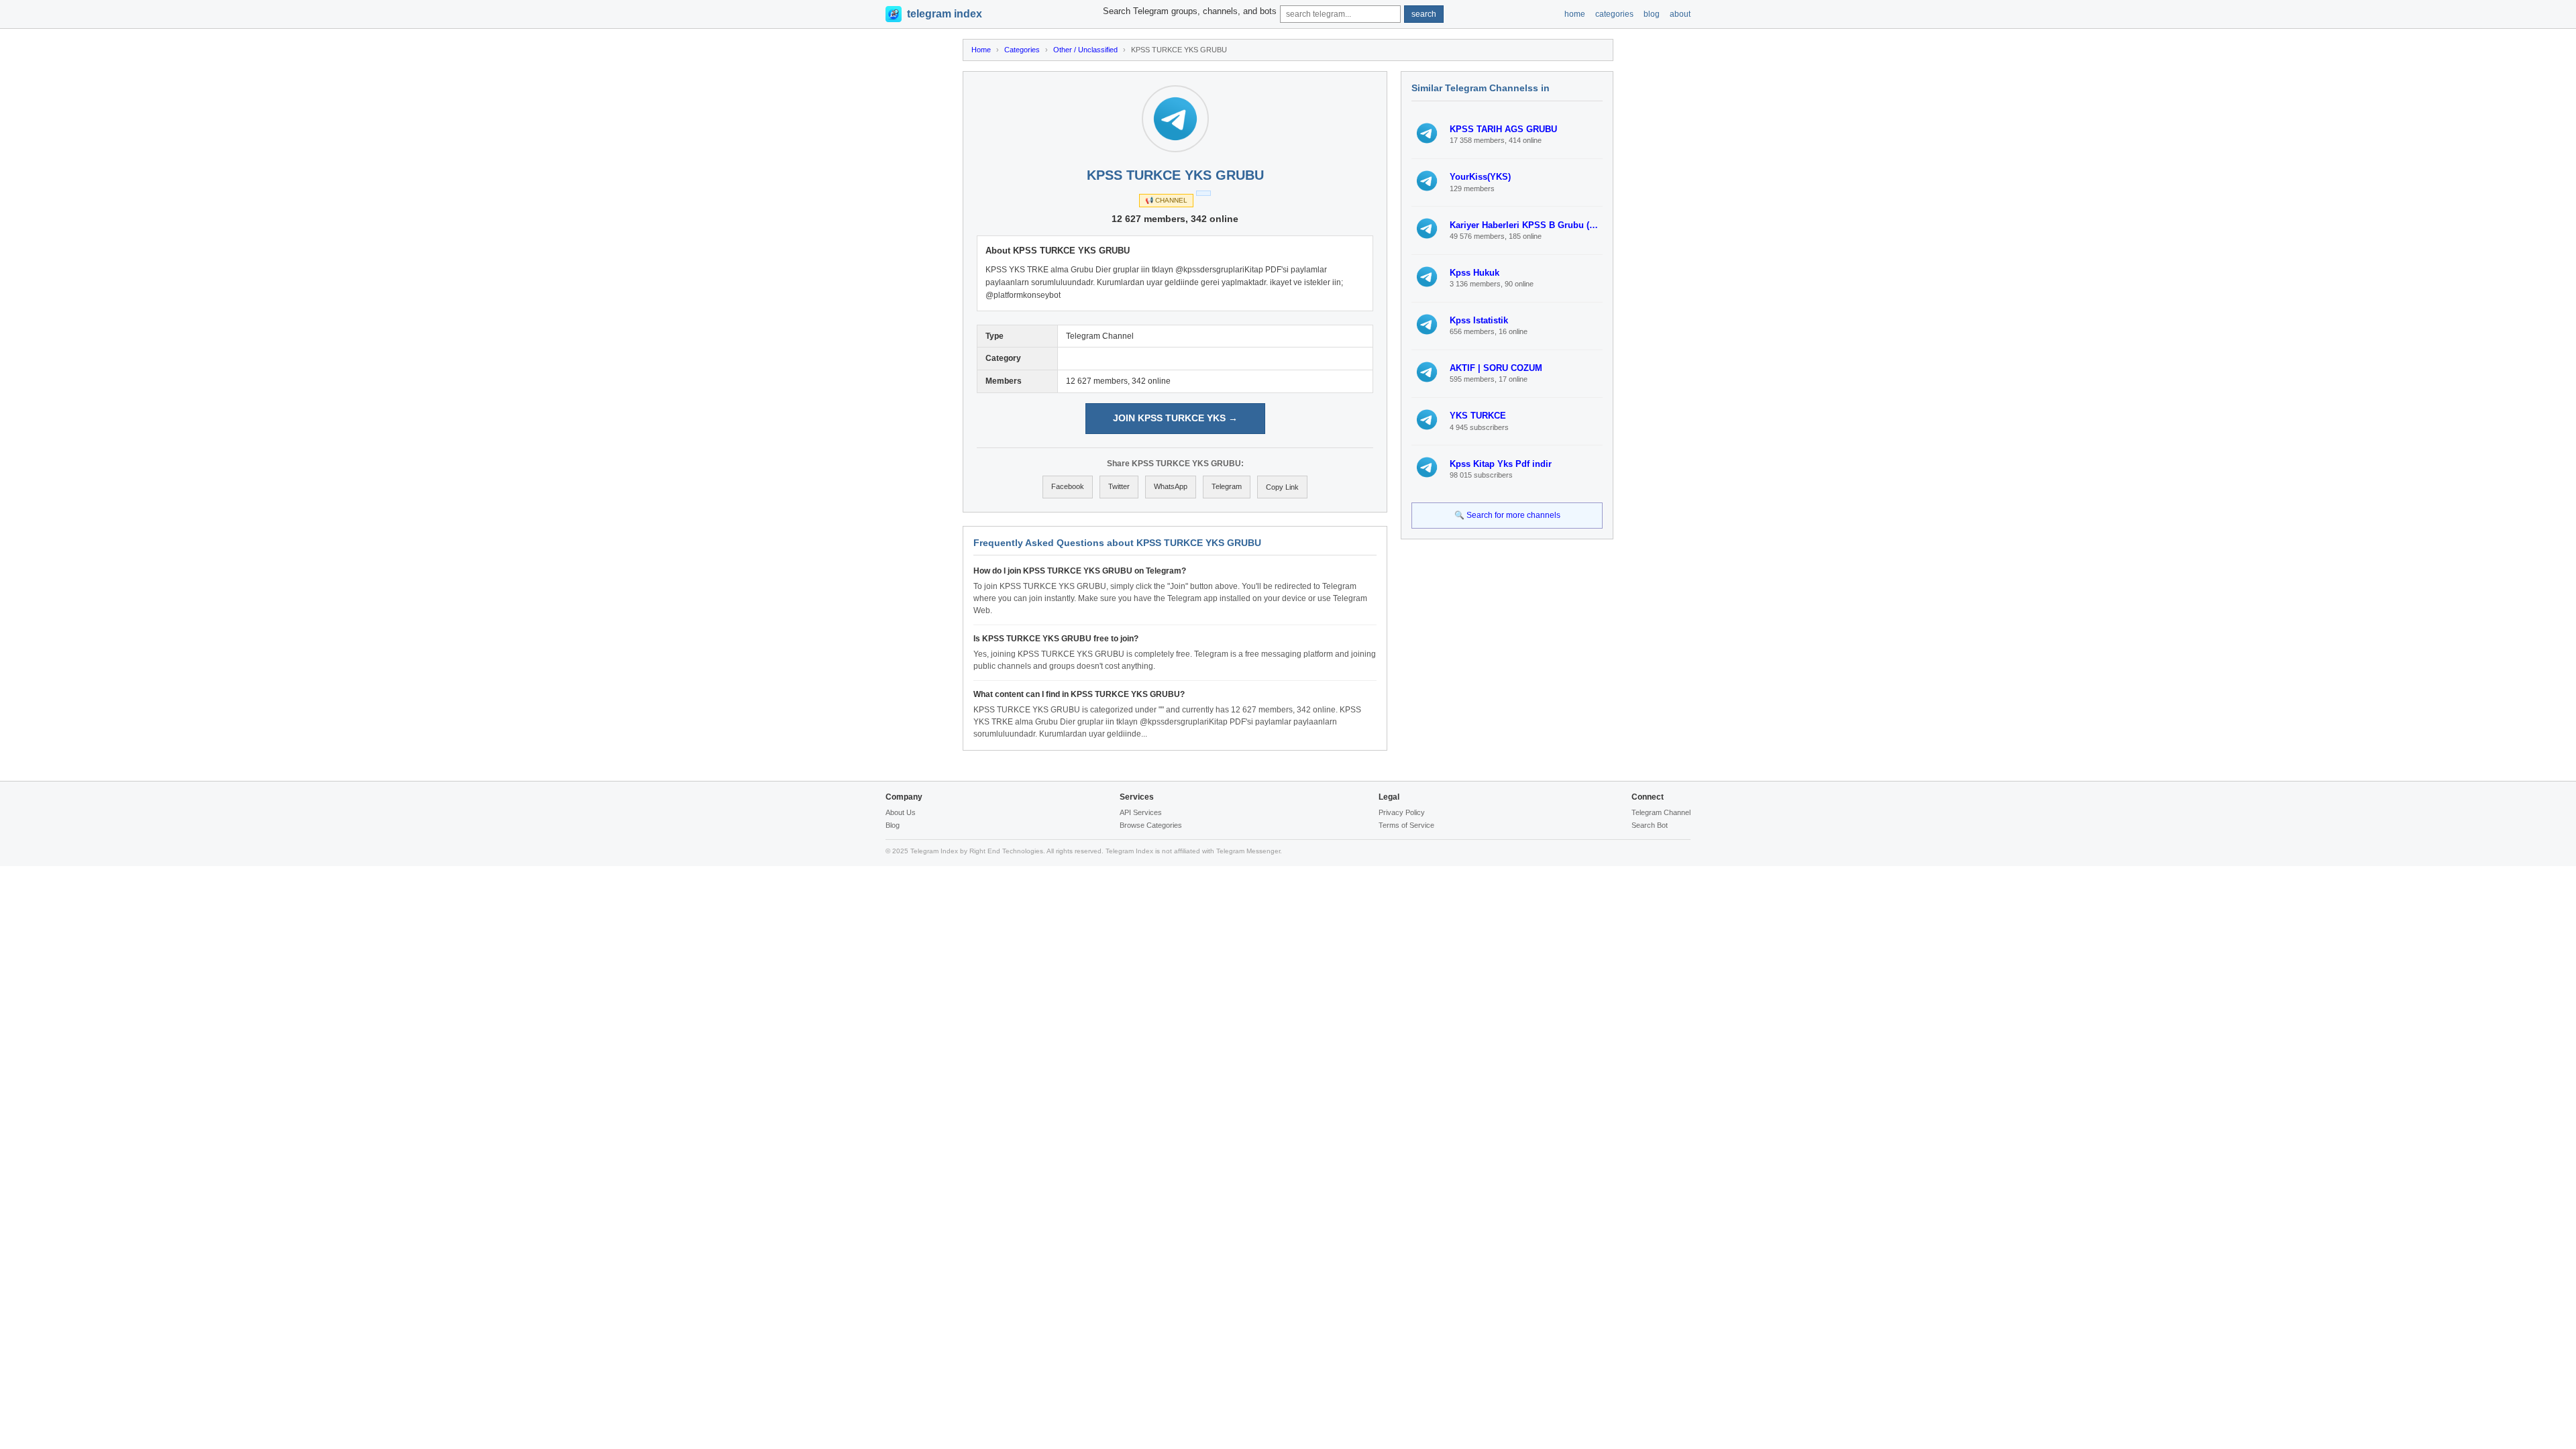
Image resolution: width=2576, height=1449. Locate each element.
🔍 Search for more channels (1507, 515)
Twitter (1119, 486)
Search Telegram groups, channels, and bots (1190, 11)
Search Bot (1650, 825)
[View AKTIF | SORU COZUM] (1427, 374)
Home (981, 50)
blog (1652, 14)
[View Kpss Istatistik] (1427, 326)
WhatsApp (1171, 486)
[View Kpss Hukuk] (1427, 278)
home (1575, 14)
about (1680, 14)
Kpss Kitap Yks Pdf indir (1501, 464)
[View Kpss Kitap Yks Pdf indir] (1427, 469)
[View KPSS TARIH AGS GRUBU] (1427, 135)
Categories (1022, 50)
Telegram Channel (1661, 812)
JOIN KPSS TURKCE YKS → (1175, 418)
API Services (1141, 812)
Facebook (1068, 486)
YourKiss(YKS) (1480, 177)
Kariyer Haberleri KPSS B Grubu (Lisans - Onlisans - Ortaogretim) (1526, 225)
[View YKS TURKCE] (1427, 421)
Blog (893, 825)
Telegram (1227, 486)
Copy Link (1282, 487)
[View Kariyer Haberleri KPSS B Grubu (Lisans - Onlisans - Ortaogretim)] (1427, 230)
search (1424, 14)
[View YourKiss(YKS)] (1427, 182)
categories (1614, 14)
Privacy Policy (1402, 812)
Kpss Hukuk (1474, 273)
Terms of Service (1406, 825)
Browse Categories (1151, 825)
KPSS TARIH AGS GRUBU (1503, 129)
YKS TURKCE (1478, 416)
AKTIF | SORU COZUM (1496, 368)
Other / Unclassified (1085, 50)
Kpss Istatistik (1479, 320)
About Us (901, 812)
